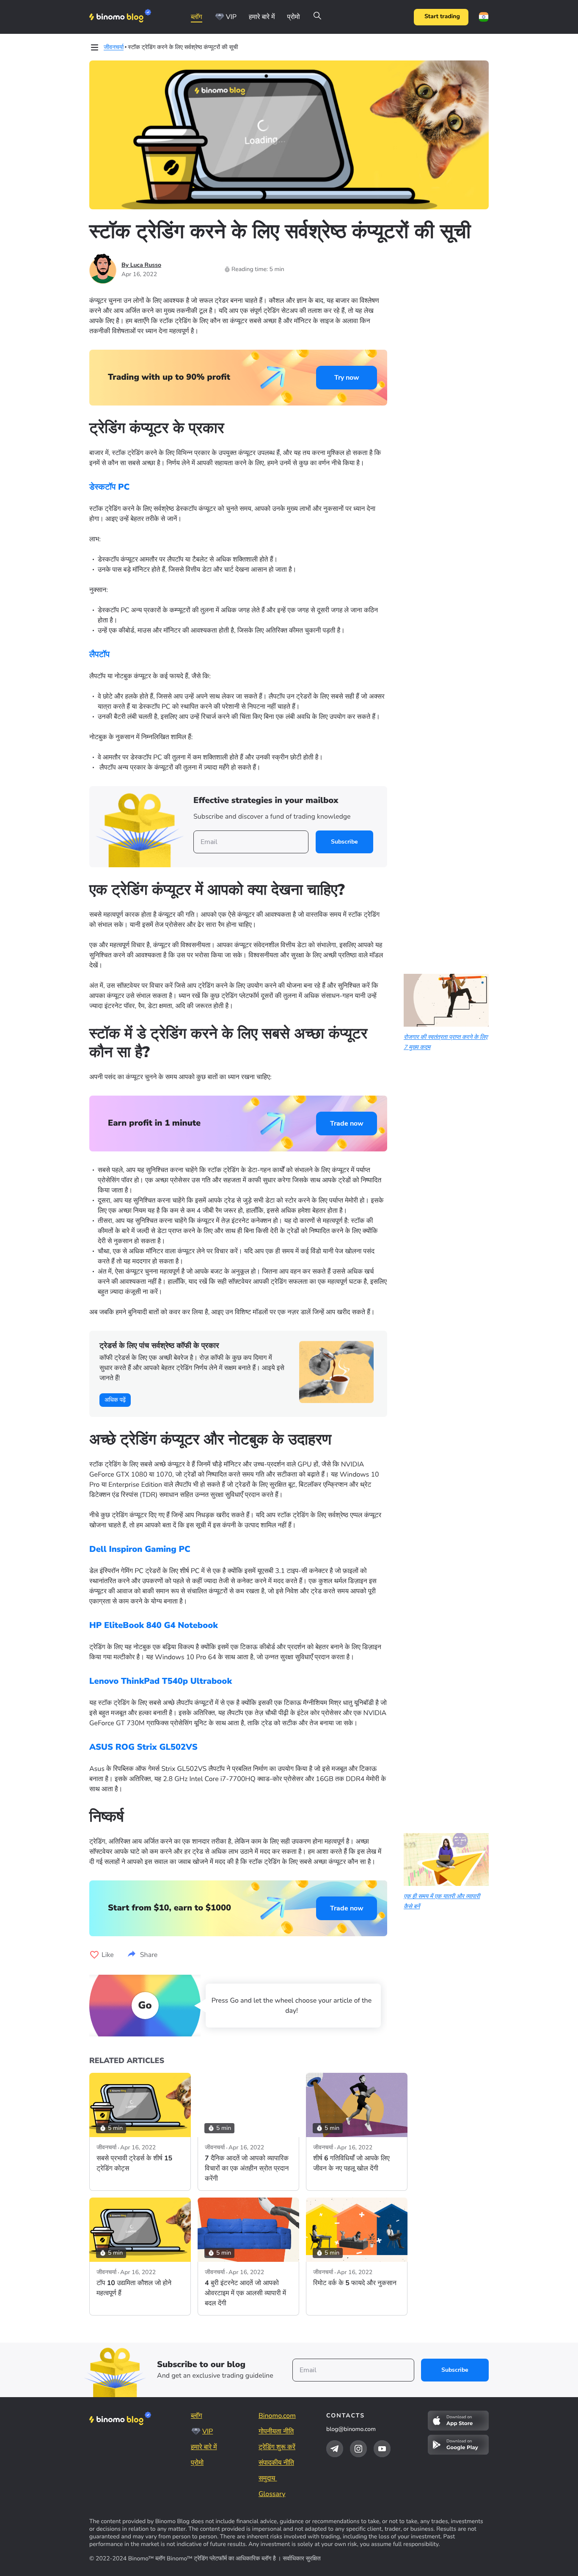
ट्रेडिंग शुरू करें (277, 2447)
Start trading (442, 17)
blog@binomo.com (351, 2429)
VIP (231, 17)
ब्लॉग (197, 17)
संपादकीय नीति (276, 2463)
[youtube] (382, 2449)
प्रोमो (293, 17)
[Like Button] (94, 1955)
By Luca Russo (141, 265)
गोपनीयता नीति (276, 2431)
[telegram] (335, 2449)
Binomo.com (277, 2416)
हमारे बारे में (262, 17)
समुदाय (268, 2478)
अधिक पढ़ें (115, 1400)
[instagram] (358, 2449)
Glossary (272, 2494)
